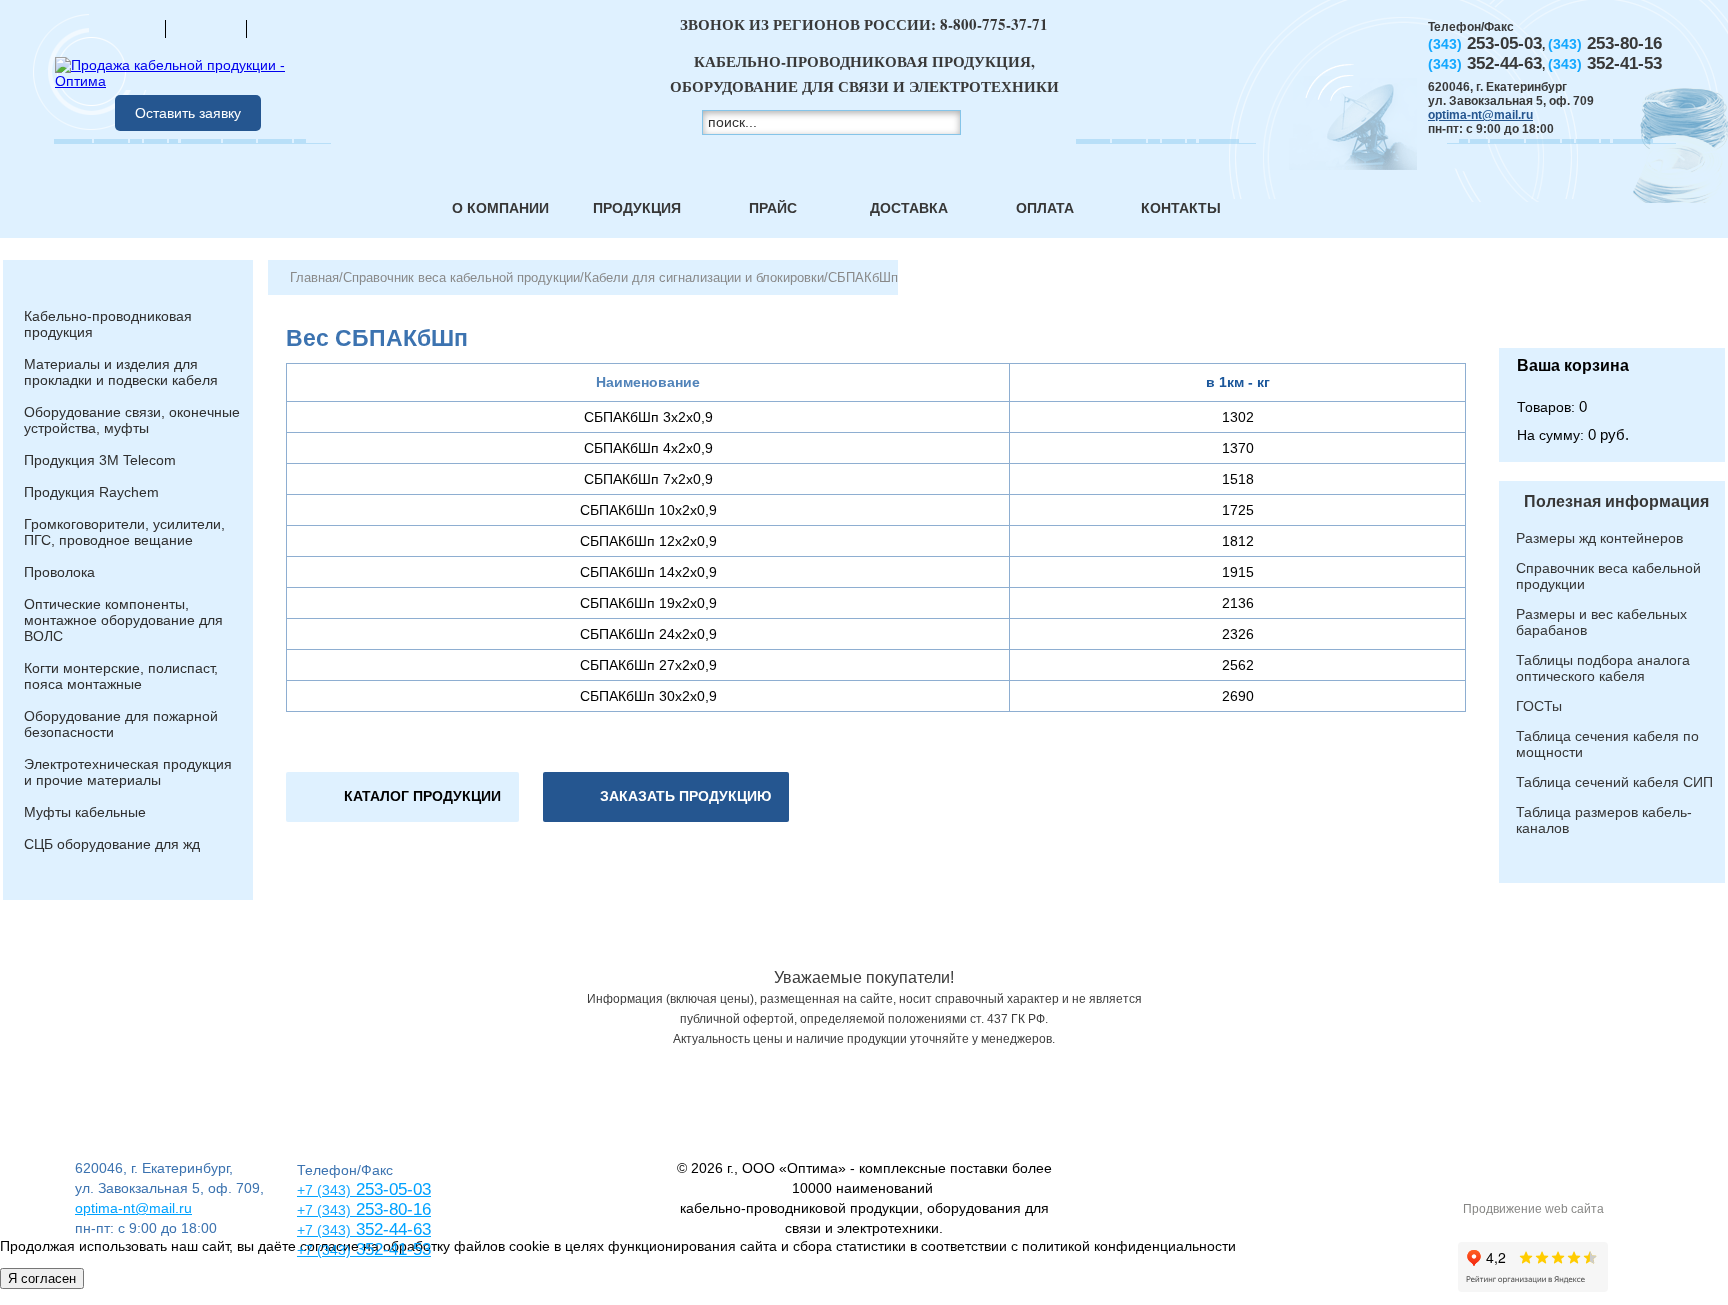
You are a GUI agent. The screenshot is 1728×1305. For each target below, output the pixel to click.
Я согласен (42, 1278)
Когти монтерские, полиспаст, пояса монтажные (121, 676)
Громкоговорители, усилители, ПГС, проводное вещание (124, 532)
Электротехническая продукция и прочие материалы (128, 772)
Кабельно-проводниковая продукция (108, 324)
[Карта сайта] (206, 28)
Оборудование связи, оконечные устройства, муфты (132, 420)
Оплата (1045, 208)
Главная (314, 277)
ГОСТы (1539, 706)
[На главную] (125, 28)
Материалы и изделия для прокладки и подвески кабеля (121, 372)
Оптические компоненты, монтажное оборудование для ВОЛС (123, 620)
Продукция (637, 208)
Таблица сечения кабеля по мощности (1607, 744)
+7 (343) (324, 1250)
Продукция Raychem (91, 492)
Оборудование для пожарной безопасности (121, 724)
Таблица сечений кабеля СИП (1614, 782)
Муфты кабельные (85, 812)
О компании (500, 208)
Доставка (909, 208)
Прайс (773, 208)
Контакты (1181, 208)
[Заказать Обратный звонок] (1612, 304)
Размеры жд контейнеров (1599, 538)
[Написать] (287, 28)
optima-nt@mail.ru (1480, 115)
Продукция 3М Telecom (100, 460)
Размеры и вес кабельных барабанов (1601, 622)
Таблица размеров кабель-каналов (1604, 820)
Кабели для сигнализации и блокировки (704, 277)
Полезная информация (1616, 501)
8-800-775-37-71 (994, 24)
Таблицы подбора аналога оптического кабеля (1603, 668)
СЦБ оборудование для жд (112, 844)
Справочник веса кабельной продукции (461, 277)
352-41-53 (391, 1249)
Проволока (59, 572)
